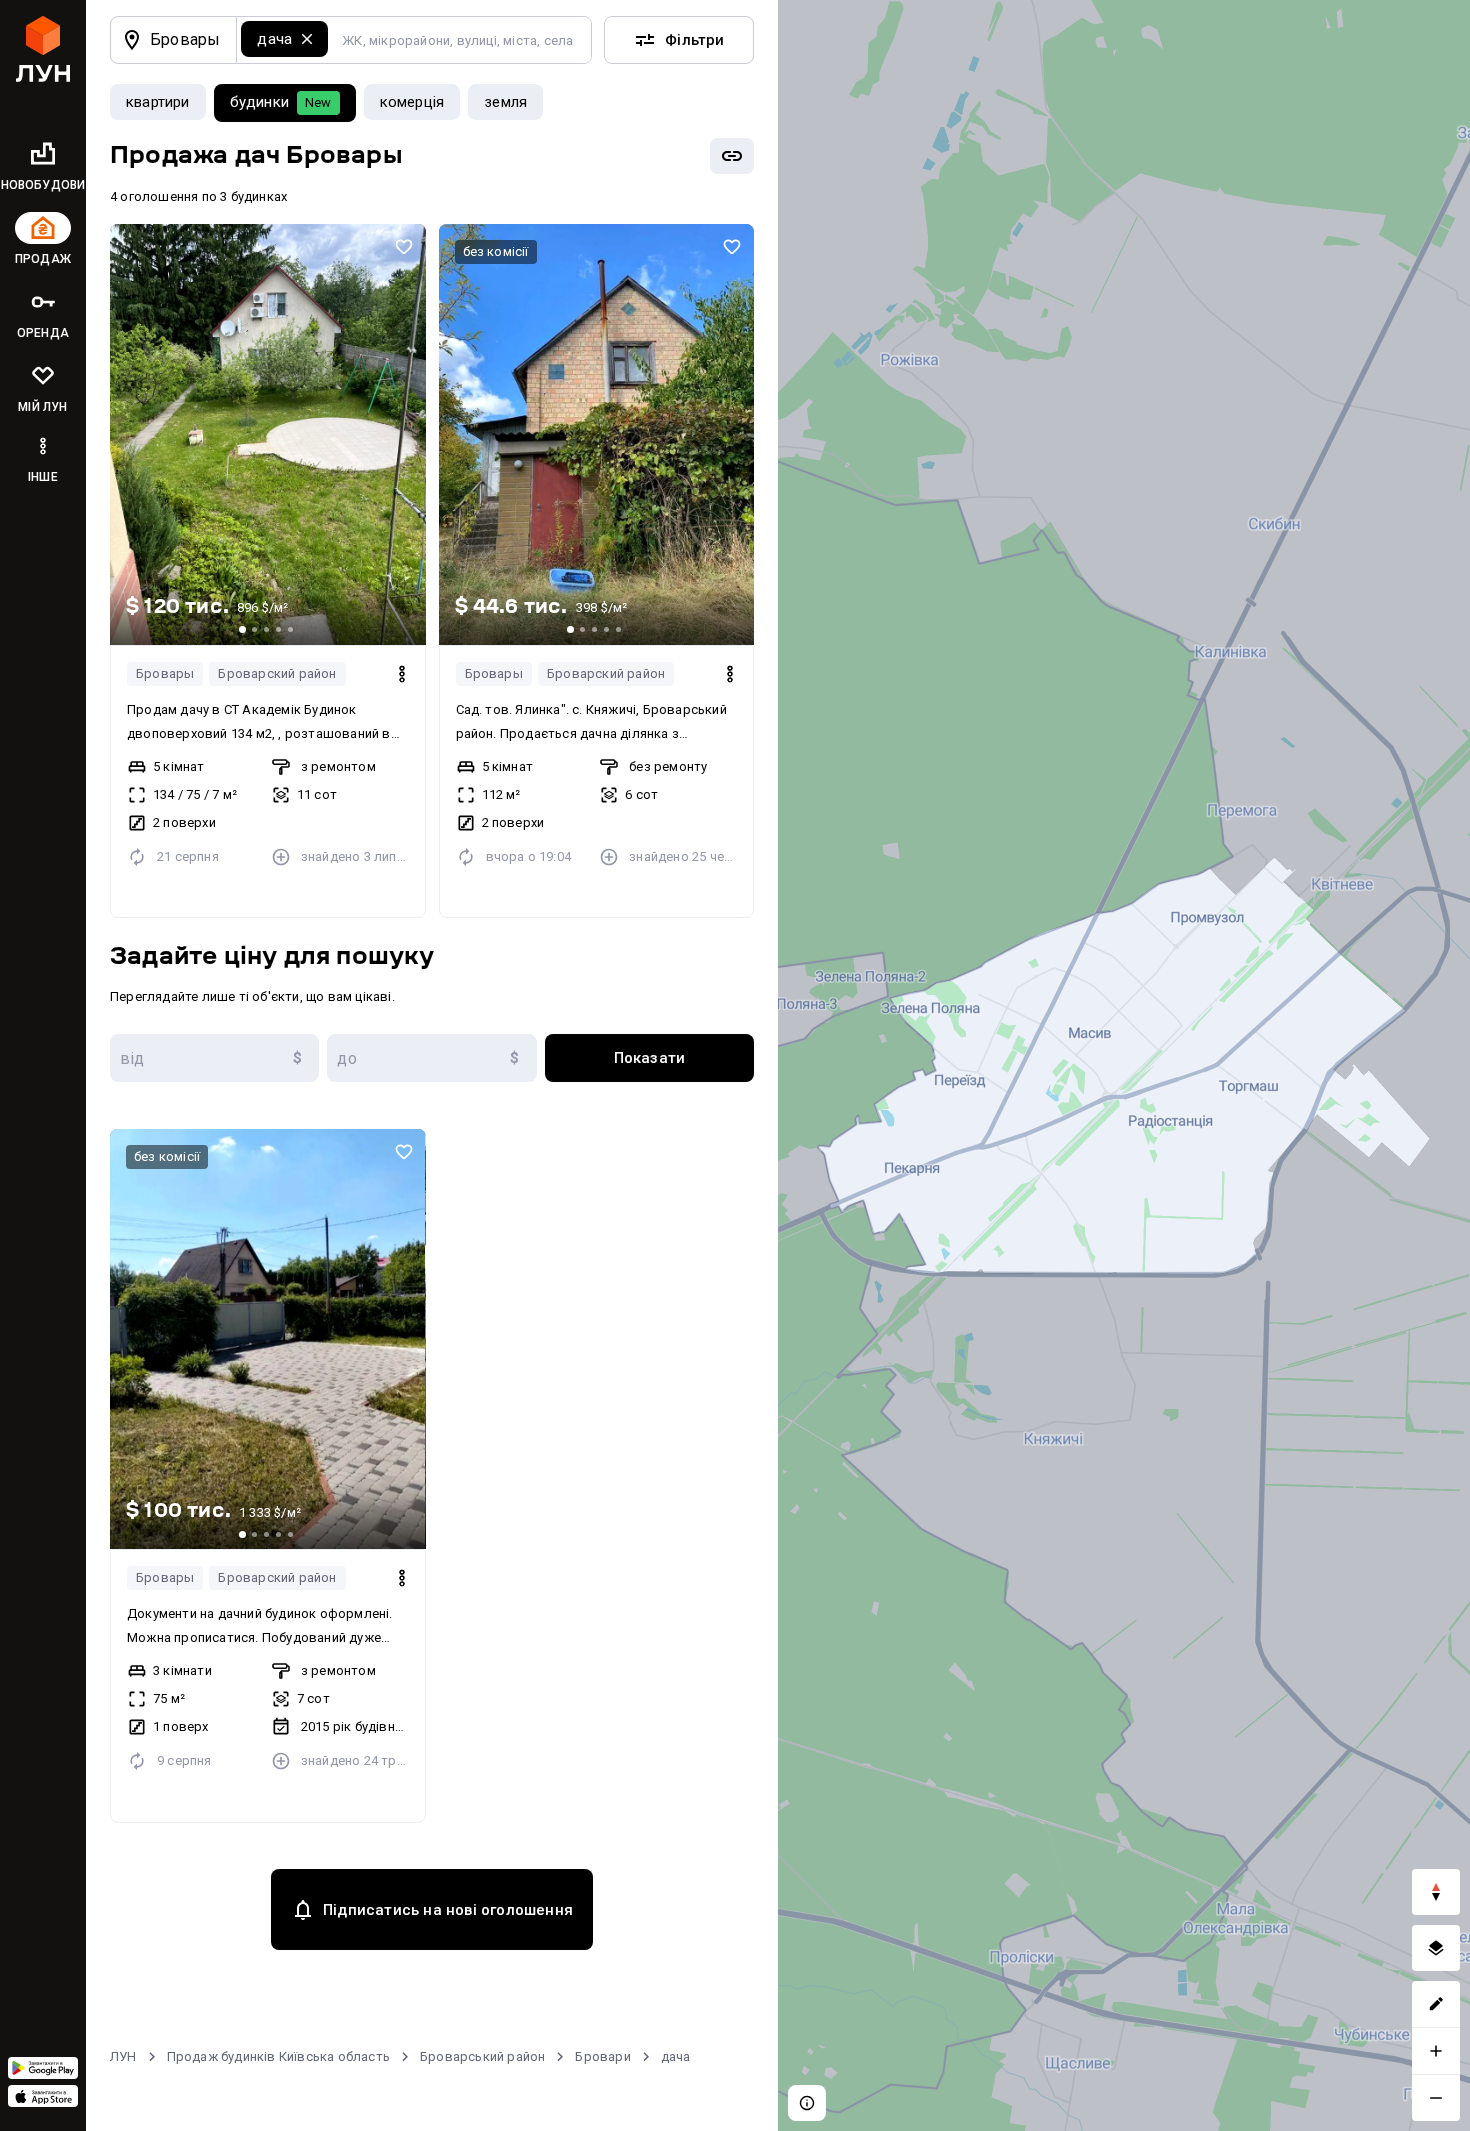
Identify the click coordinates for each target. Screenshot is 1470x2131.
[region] (1124, 1065)
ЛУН (123, 2056)
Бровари (602, 2056)
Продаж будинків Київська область (278, 2056)
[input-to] (431, 1058)
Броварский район (277, 673)
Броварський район (482, 2056)
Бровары (165, 673)
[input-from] (214, 1058)
